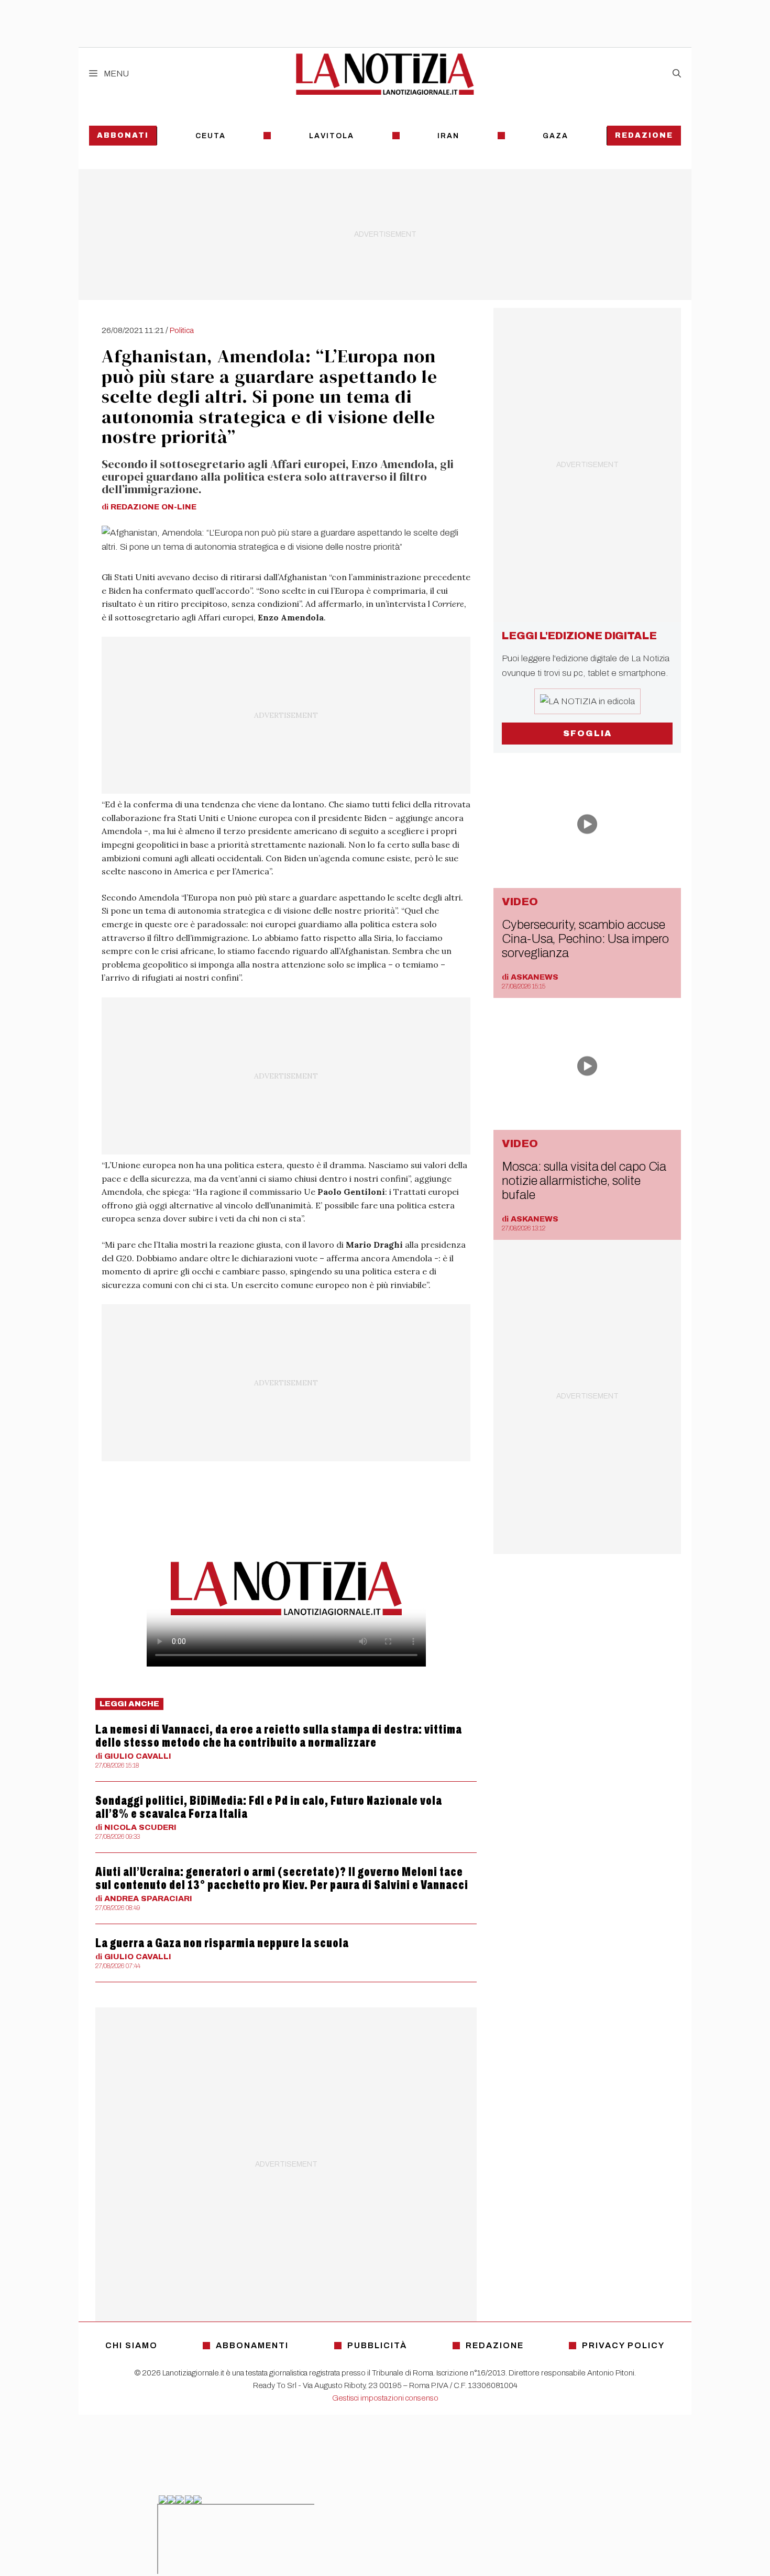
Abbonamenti (252, 2345)
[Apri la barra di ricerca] (677, 74)
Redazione (644, 135)
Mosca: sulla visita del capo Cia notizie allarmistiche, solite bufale (584, 1181)
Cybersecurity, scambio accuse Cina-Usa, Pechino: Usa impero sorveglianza (585, 939)
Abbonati (123, 135)
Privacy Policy (623, 2345)
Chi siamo (131, 2345)
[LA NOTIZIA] (385, 74)
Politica (182, 330)
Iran (448, 136)
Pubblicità (377, 2345)
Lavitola (332, 136)
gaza (555, 136)
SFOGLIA (587, 733)
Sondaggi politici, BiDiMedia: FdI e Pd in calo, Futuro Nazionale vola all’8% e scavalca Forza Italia (269, 1807)
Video (520, 902)
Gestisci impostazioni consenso (385, 2398)
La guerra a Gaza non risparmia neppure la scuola (222, 1943)
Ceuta (211, 136)
